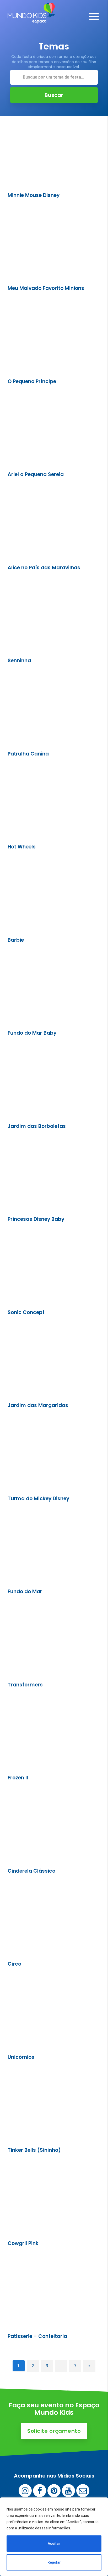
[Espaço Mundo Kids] (31, 20)
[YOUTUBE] (68, 2491)
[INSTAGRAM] (25, 2491)
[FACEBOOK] (40, 2491)
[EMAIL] (83, 2491)
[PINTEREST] (54, 2491)
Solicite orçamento (54, 2431)
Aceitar (54, 2544)
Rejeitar (54, 2562)
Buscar (54, 95)
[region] (54, 2537)
